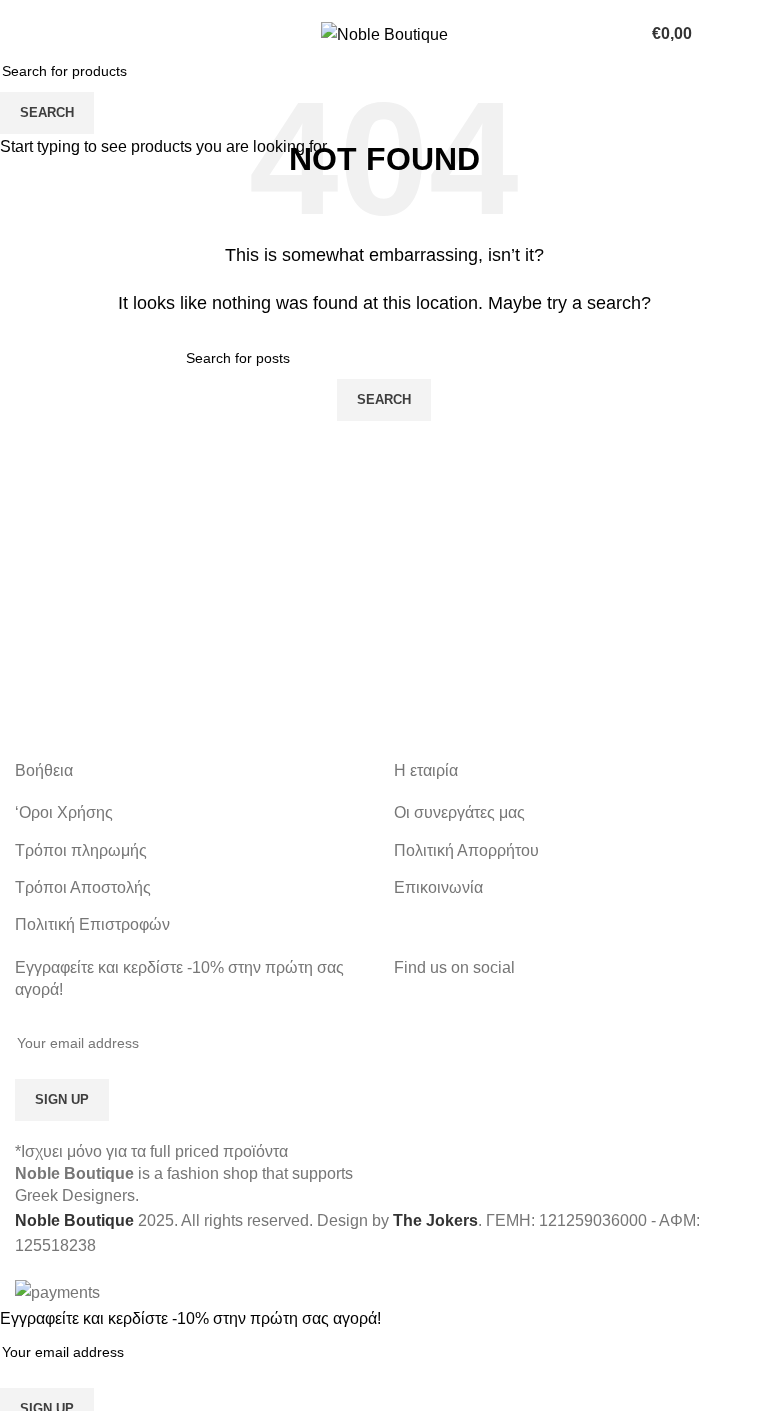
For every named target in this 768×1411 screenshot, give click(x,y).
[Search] (753, 34)
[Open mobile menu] (23, 34)
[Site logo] (384, 33)
